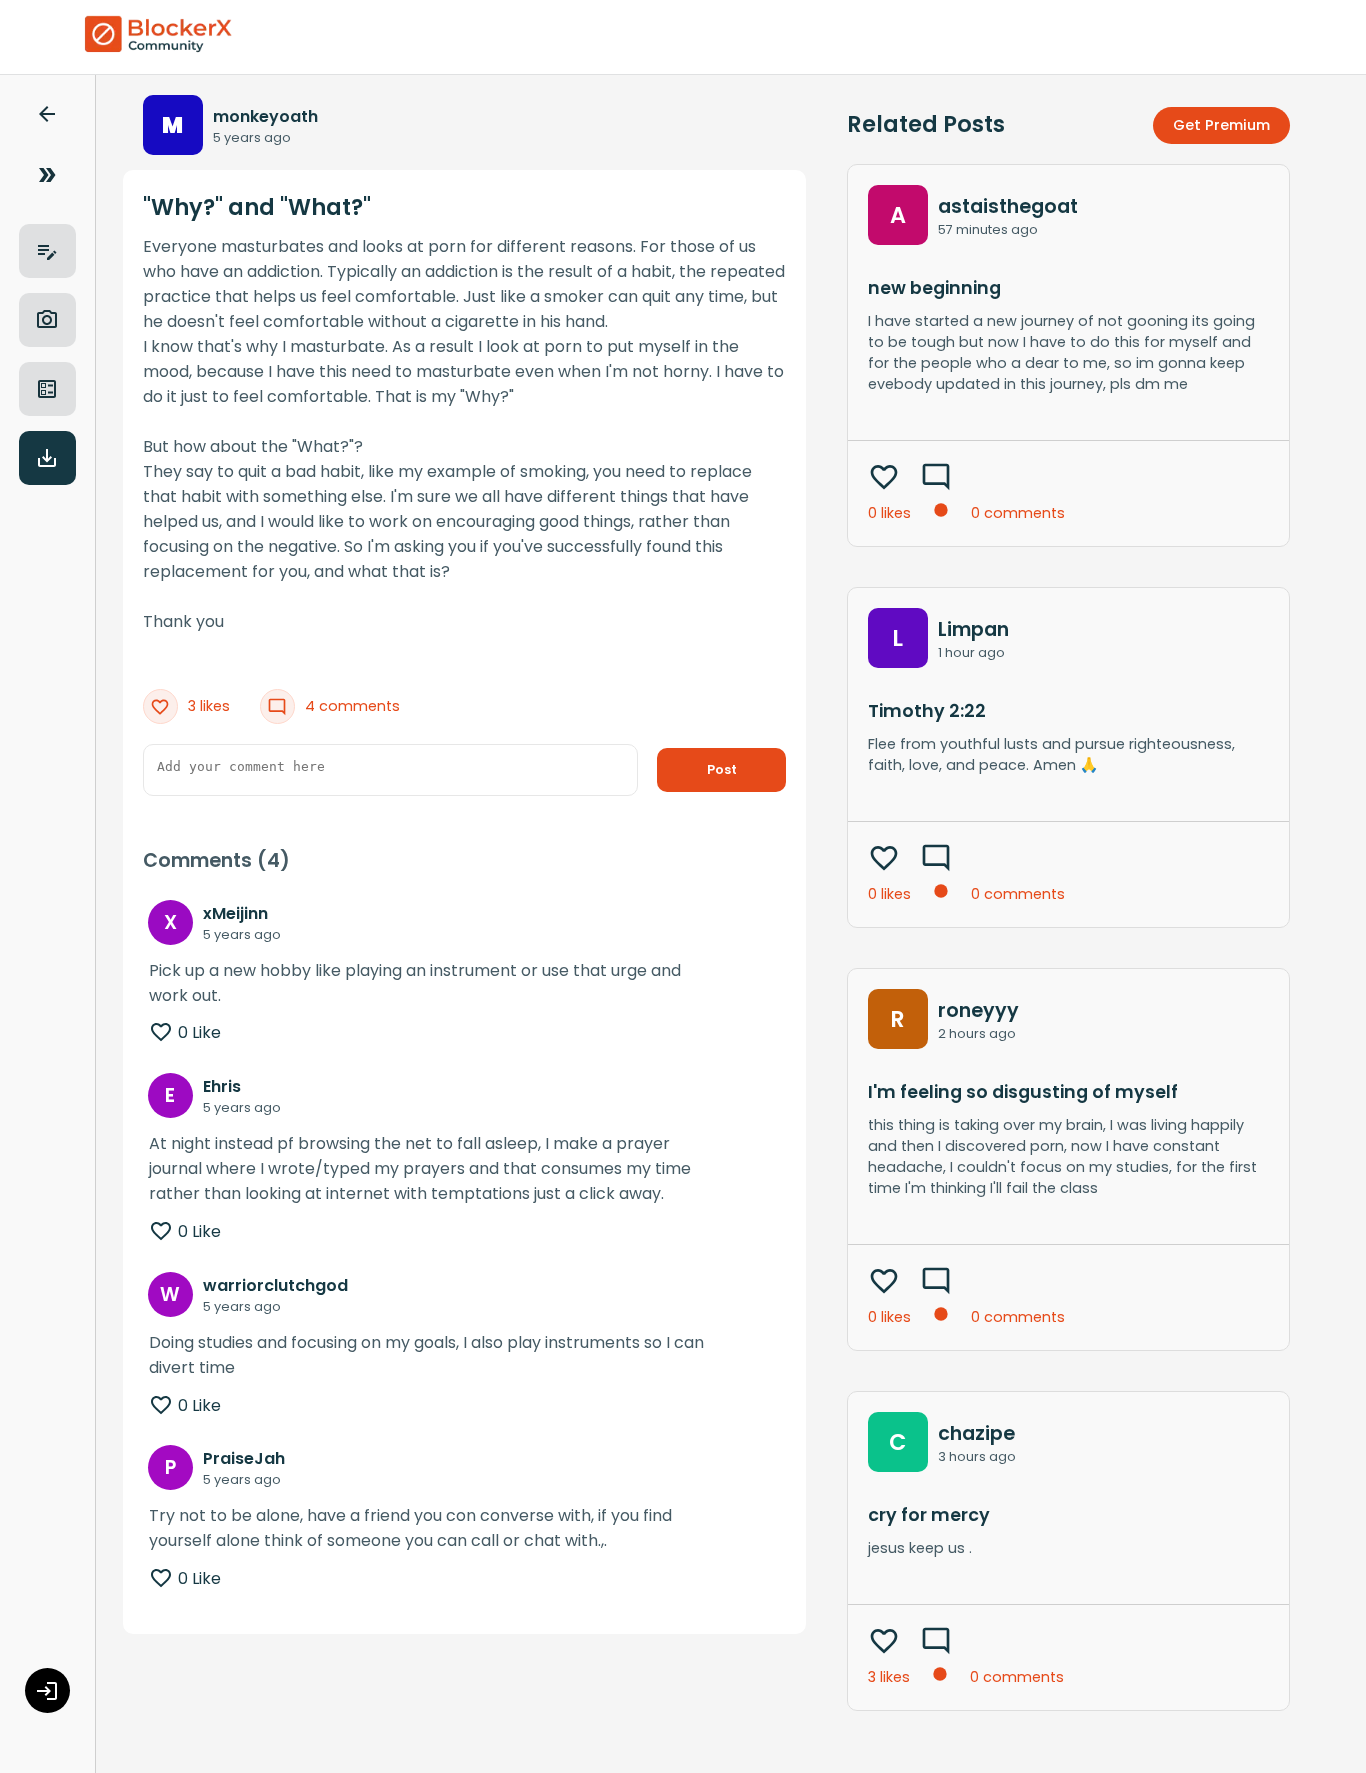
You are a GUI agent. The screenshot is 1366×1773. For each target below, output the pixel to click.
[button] (47, 117)
